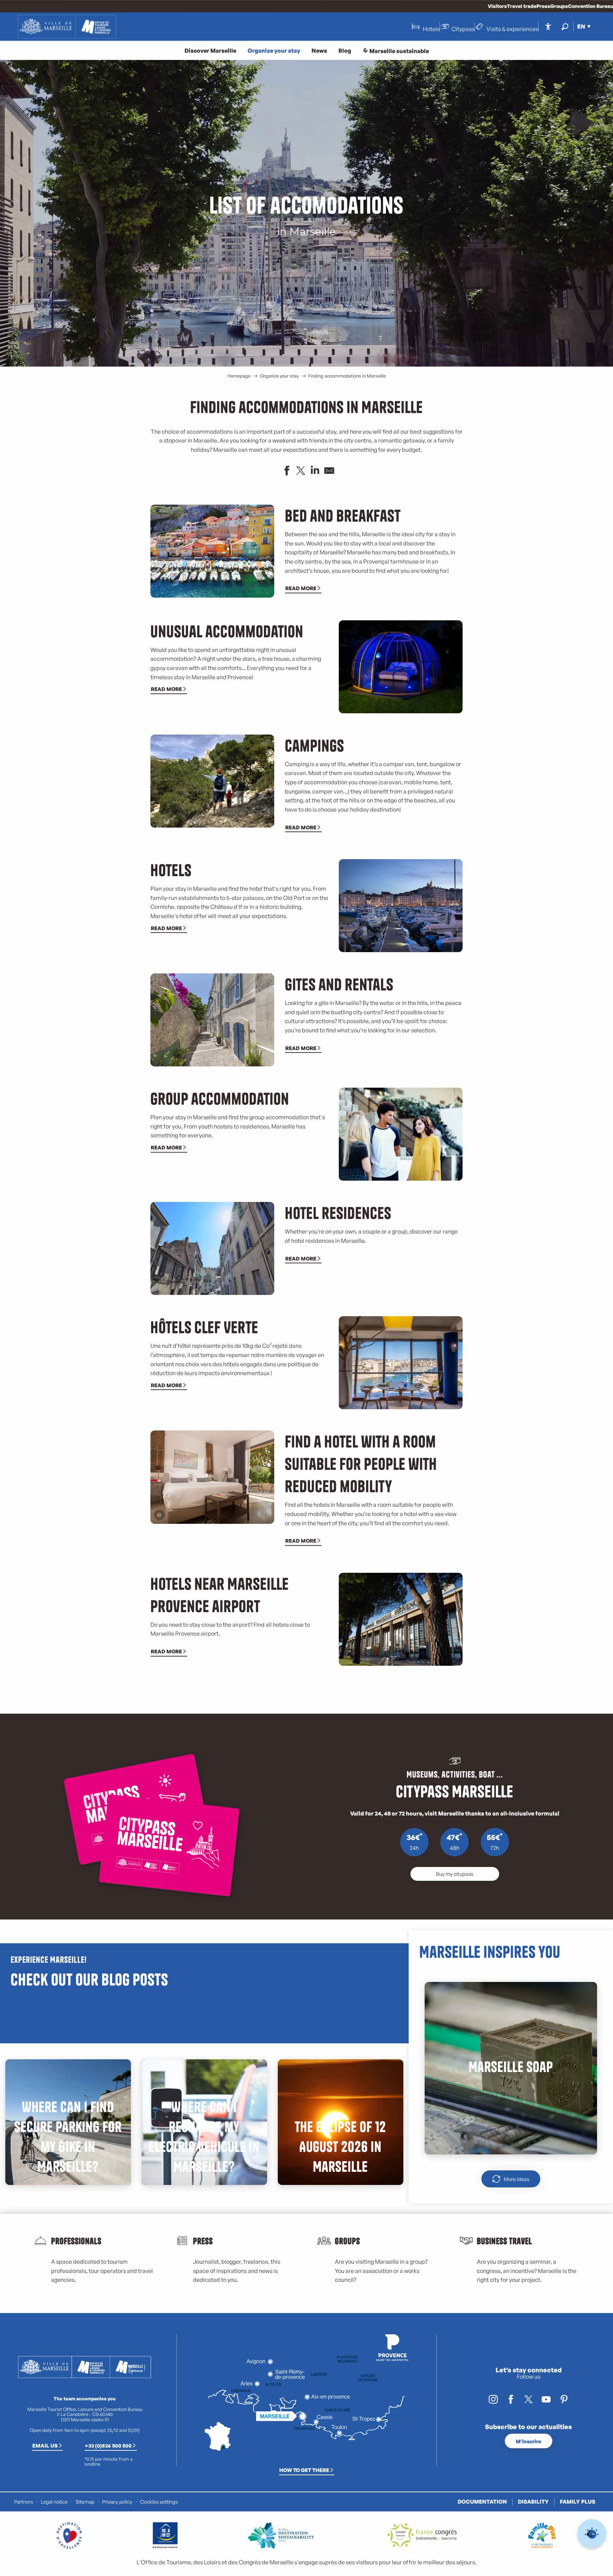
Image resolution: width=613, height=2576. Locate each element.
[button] (565, 26)
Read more (301, 588)
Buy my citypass (455, 1874)
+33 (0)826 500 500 (108, 2445)
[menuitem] (67, 27)
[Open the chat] (592, 2534)
